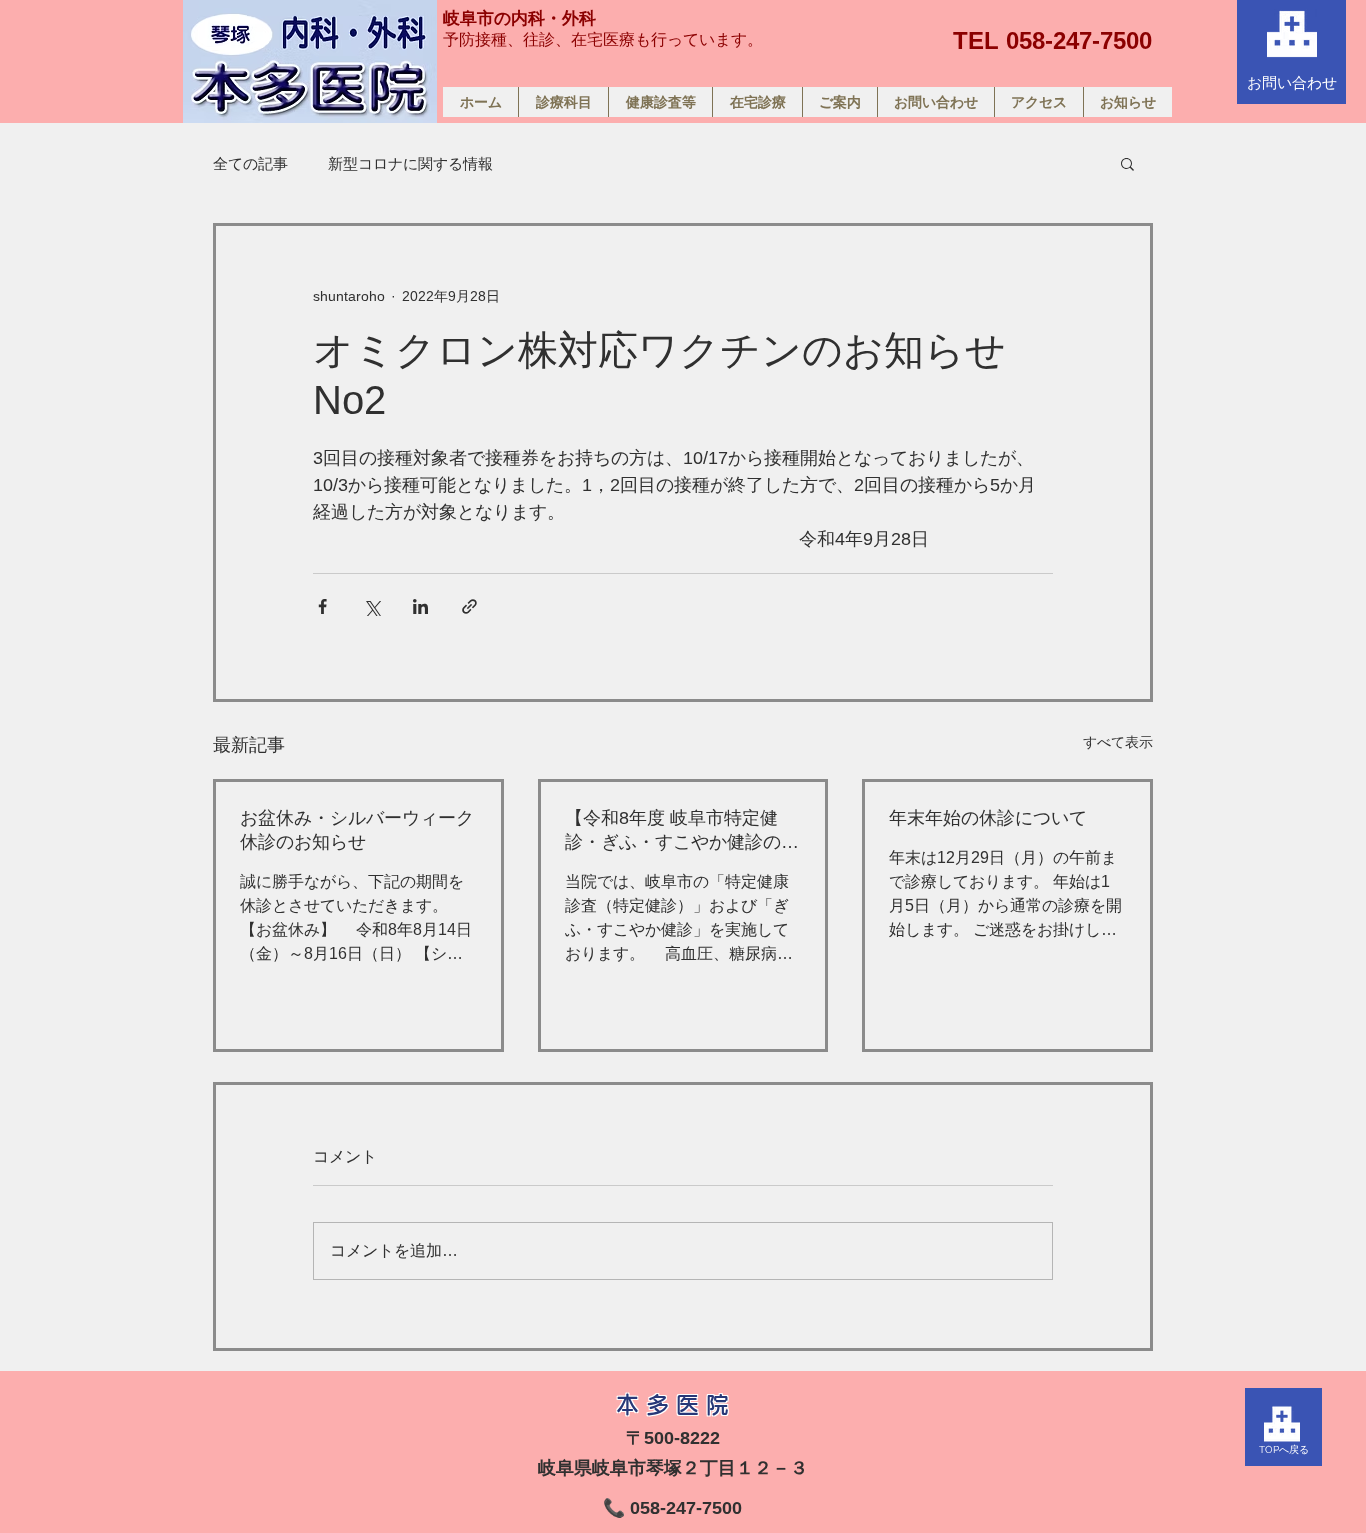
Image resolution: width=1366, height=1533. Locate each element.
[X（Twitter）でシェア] (371, 606)
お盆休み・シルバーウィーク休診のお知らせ (357, 830)
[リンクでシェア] (469, 606)
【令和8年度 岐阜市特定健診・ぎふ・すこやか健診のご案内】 (682, 831)
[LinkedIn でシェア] (420, 606)
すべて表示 (1118, 742)
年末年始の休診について (988, 818)
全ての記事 (250, 163)
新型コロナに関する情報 (410, 163)
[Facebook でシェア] (322, 606)
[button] (1127, 163)
